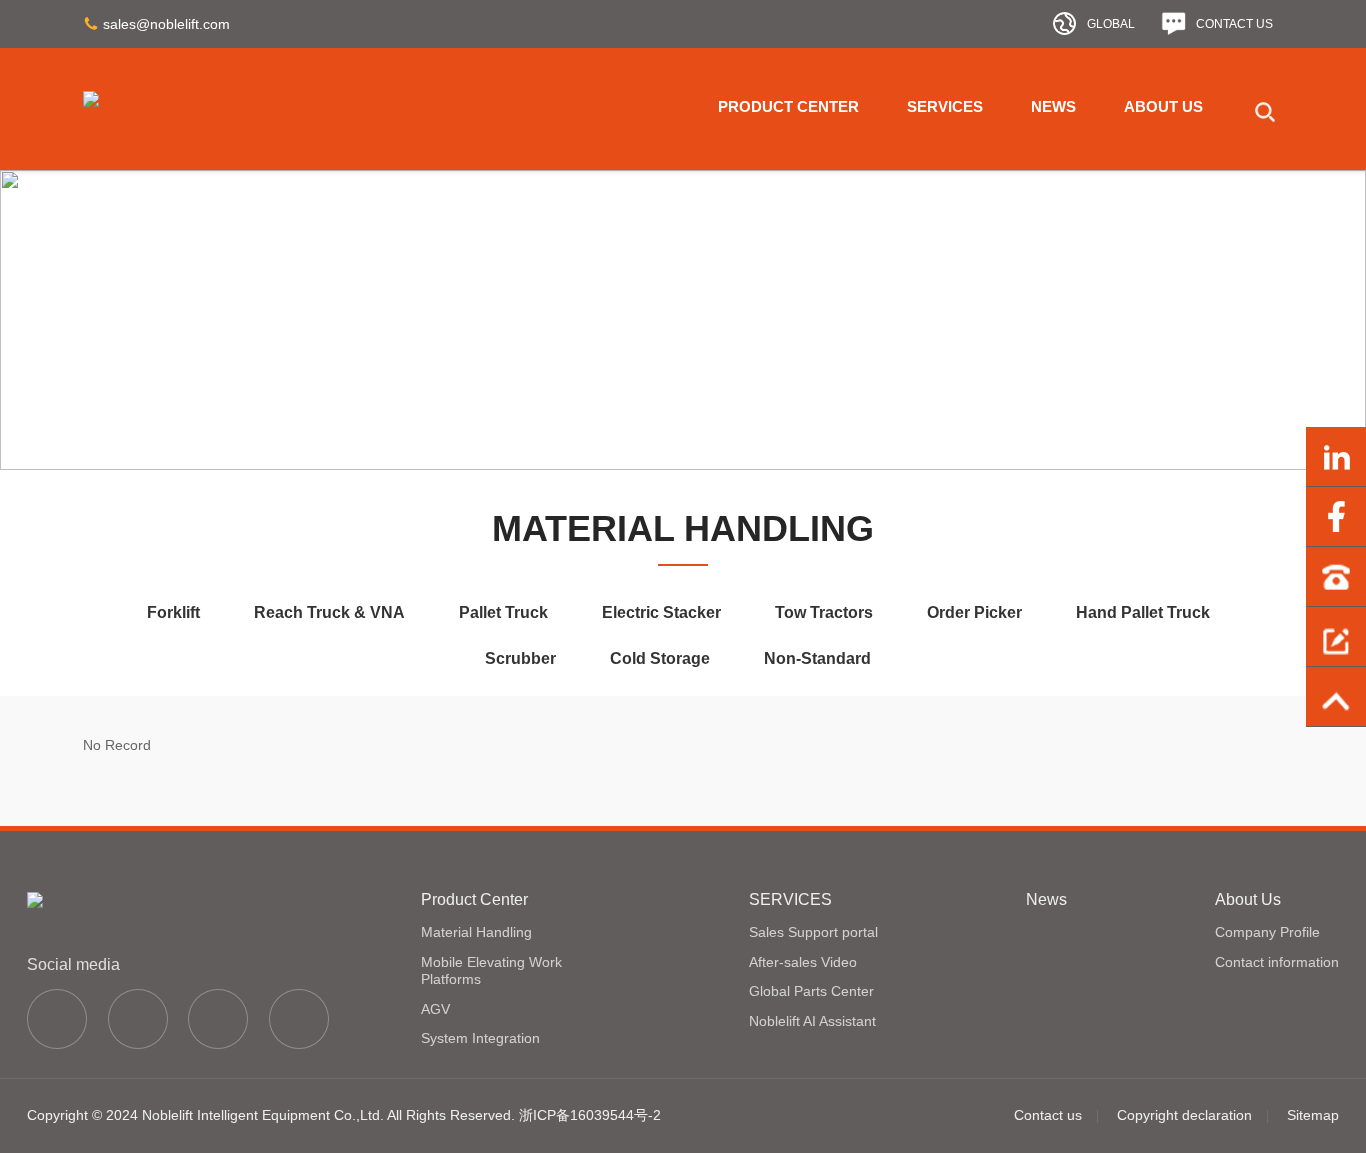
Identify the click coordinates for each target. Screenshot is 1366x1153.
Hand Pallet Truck (1143, 612)
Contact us (1048, 1115)
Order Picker (974, 612)
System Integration (480, 1038)
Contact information (1277, 962)
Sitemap (1313, 1115)
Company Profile (1267, 932)
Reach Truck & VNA (329, 612)
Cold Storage (660, 658)
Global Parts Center (811, 991)
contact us (1234, 24)
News (1053, 106)
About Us (1163, 106)
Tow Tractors (824, 612)
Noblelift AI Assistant (812, 1021)
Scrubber (520, 658)
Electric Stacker (661, 612)
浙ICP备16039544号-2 (590, 1115)
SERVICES (945, 106)
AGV (435, 1009)
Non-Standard (817, 658)
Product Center (788, 106)
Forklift (173, 612)
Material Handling (476, 932)
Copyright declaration (1184, 1115)
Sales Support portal (813, 932)
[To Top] (1336, 697)
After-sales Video (803, 962)
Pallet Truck (503, 612)
